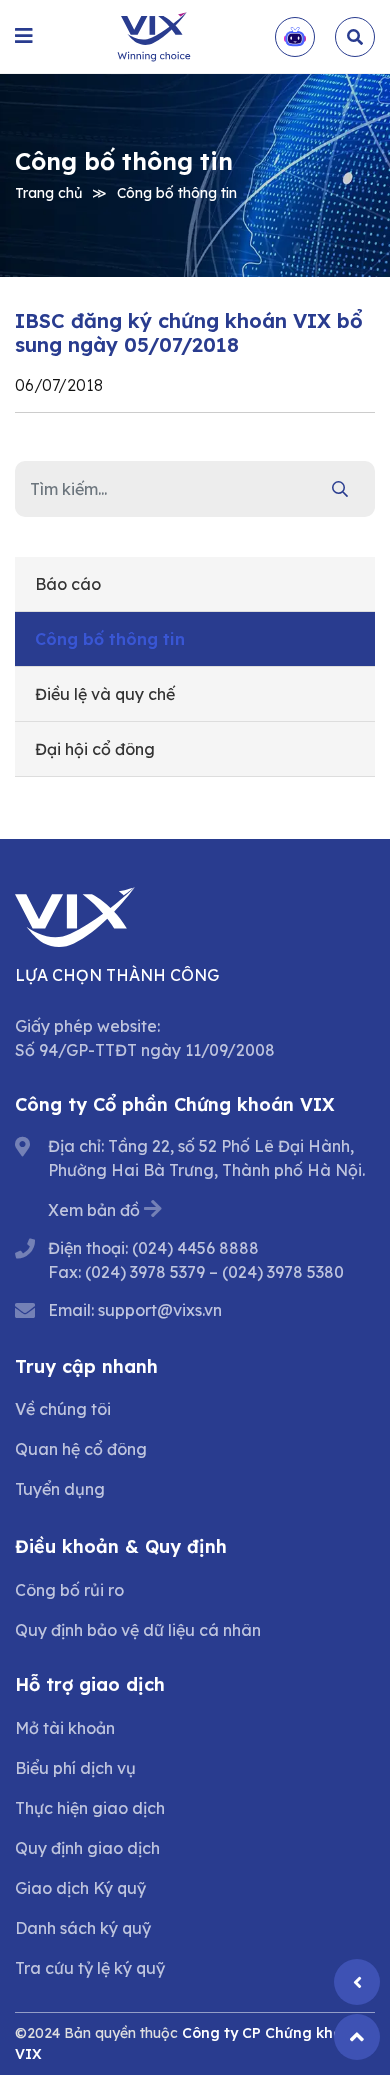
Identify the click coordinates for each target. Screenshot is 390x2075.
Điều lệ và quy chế (105, 694)
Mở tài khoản (65, 1728)
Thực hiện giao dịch (90, 1808)
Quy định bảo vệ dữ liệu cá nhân (138, 1630)
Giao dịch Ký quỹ (80, 1888)
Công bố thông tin (177, 192)
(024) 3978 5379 (145, 1272)
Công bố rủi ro (69, 1590)
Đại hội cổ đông (95, 749)
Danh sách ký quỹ (83, 1928)
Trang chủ (48, 192)
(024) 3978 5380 (283, 1272)
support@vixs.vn (160, 1310)
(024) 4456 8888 (195, 1248)
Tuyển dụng (60, 1489)
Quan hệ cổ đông (81, 1449)
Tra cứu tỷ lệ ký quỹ (90, 1968)
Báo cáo (68, 584)
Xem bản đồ (94, 1210)
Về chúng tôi (63, 1409)
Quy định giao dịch (87, 1848)
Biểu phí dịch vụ (75, 1768)
